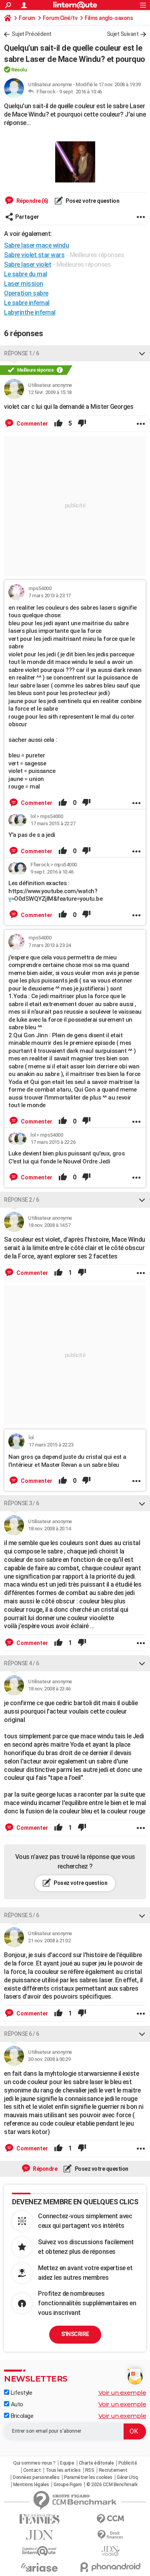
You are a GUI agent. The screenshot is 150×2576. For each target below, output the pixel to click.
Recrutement (113, 2470)
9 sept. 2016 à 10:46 (81, 92)
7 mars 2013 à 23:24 (50, 945)
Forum (27, 18)
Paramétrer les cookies (88, 2477)
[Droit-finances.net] (111, 2535)
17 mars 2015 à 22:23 (51, 1445)
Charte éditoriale (96, 2463)
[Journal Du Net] (40, 2535)
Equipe (67, 2463)
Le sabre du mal (26, 274)
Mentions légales (31, 2485)
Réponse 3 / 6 (22, 1503)
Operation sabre (26, 293)
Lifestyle (21, 2393)
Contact (32, 2470)
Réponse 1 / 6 (22, 353)
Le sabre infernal (27, 303)
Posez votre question (92, 201)
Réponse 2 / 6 (22, 1200)
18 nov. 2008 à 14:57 (49, 1225)
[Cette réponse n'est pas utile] (82, 424)
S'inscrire (75, 2334)
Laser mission (24, 284)
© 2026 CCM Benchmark (112, 2485)
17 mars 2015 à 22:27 (53, 823)
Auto (16, 2404)
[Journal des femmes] (40, 2519)
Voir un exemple (122, 2393)
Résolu (19, 70)
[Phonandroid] (111, 2567)
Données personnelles (36, 2477)
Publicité (128, 2463)
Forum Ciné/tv (60, 18)
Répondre (45, 2169)
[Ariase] (40, 2567)
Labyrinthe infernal (30, 312)
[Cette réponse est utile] (58, 424)
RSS (90, 2470)
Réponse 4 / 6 (22, 1663)
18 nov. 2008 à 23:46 (49, 1689)
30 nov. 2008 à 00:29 (49, 2059)
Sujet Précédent (32, 34)
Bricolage (21, 2416)
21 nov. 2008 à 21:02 (49, 1941)
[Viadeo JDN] (111, 2551)
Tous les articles (63, 2470)
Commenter (32, 424)
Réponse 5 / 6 (22, 1915)
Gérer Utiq (127, 2477)
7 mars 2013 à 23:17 (50, 595)
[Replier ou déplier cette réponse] (142, 353)
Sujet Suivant (123, 34)
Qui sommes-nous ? (34, 2463)
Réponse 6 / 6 (22, 2034)
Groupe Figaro (68, 2485)
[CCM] (111, 2519)
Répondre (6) (32, 201)
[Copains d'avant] (40, 2551)
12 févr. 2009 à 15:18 (50, 392)
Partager (27, 217)
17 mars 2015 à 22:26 (53, 1142)
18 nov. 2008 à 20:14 (49, 1529)
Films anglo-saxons (109, 18)
